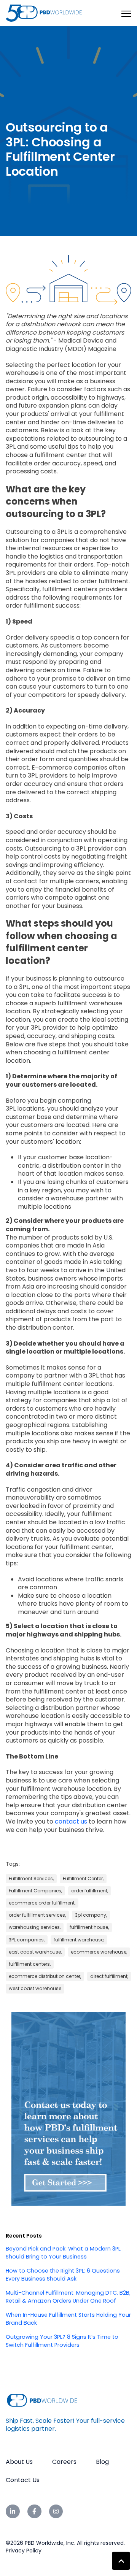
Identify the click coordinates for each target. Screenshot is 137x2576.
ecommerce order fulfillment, (42, 1903)
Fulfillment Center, (83, 1878)
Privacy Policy (24, 2551)
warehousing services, (35, 1927)
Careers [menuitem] (64, 2462)
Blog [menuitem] (102, 2462)
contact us (71, 1821)
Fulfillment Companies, (35, 1891)
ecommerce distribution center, (45, 1976)
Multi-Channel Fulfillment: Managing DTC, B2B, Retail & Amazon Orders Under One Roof (68, 2297)
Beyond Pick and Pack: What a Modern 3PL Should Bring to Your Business (63, 2253)
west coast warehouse (35, 1988)
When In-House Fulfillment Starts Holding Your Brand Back (68, 2319)
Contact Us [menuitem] (23, 2480)
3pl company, (91, 1915)
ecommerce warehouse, (99, 1952)
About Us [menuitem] (19, 2462)
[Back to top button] (121, 2561)
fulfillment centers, (30, 1964)
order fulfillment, (90, 1891)
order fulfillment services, (37, 1915)
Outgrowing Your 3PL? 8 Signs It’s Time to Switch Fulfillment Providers (62, 2341)
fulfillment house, (89, 1927)
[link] (44, 13)
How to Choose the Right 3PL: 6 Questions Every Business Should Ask (63, 2275)
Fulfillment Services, (31, 1878)
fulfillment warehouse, (79, 1940)
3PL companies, (27, 1940)
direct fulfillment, (109, 1976)
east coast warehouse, (35, 1952)
